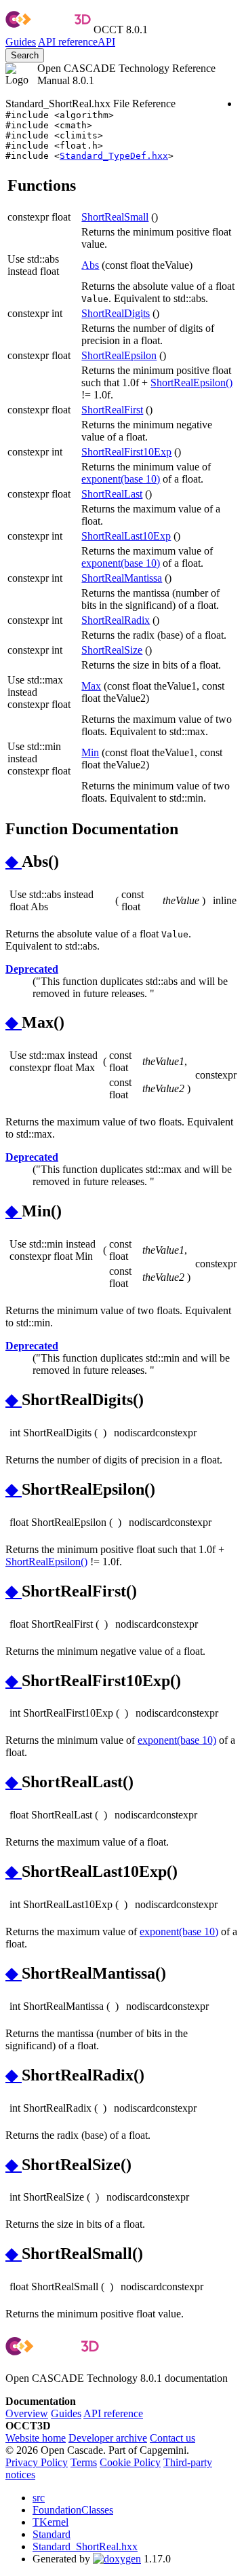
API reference (113, 2413)
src (39, 2498)
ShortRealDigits (116, 313)
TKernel (50, 2522)
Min (90, 752)
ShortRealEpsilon (119, 355)
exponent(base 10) (121, 479)
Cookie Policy (130, 2462)
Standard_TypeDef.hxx (114, 156)
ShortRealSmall (115, 217)
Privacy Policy (37, 2462)
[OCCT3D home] (48, 30)
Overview (27, 2413)
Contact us (172, 2438)
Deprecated (32, 969)
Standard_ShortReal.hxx (85, 2546)
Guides (21, 42)
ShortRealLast (112, 494)
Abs (90, 265)
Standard (52, 2534)
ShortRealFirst (112, 410)
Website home (36, 2438)
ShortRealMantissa (122, 578)
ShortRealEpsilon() (191, 382)
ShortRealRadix (116, 620)
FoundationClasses (73, 2510)
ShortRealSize (112, 650)
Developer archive (108, 2438)
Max (91, 686)
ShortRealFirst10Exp (126, 452)
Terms (84, 2462)
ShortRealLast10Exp (126, 536)
